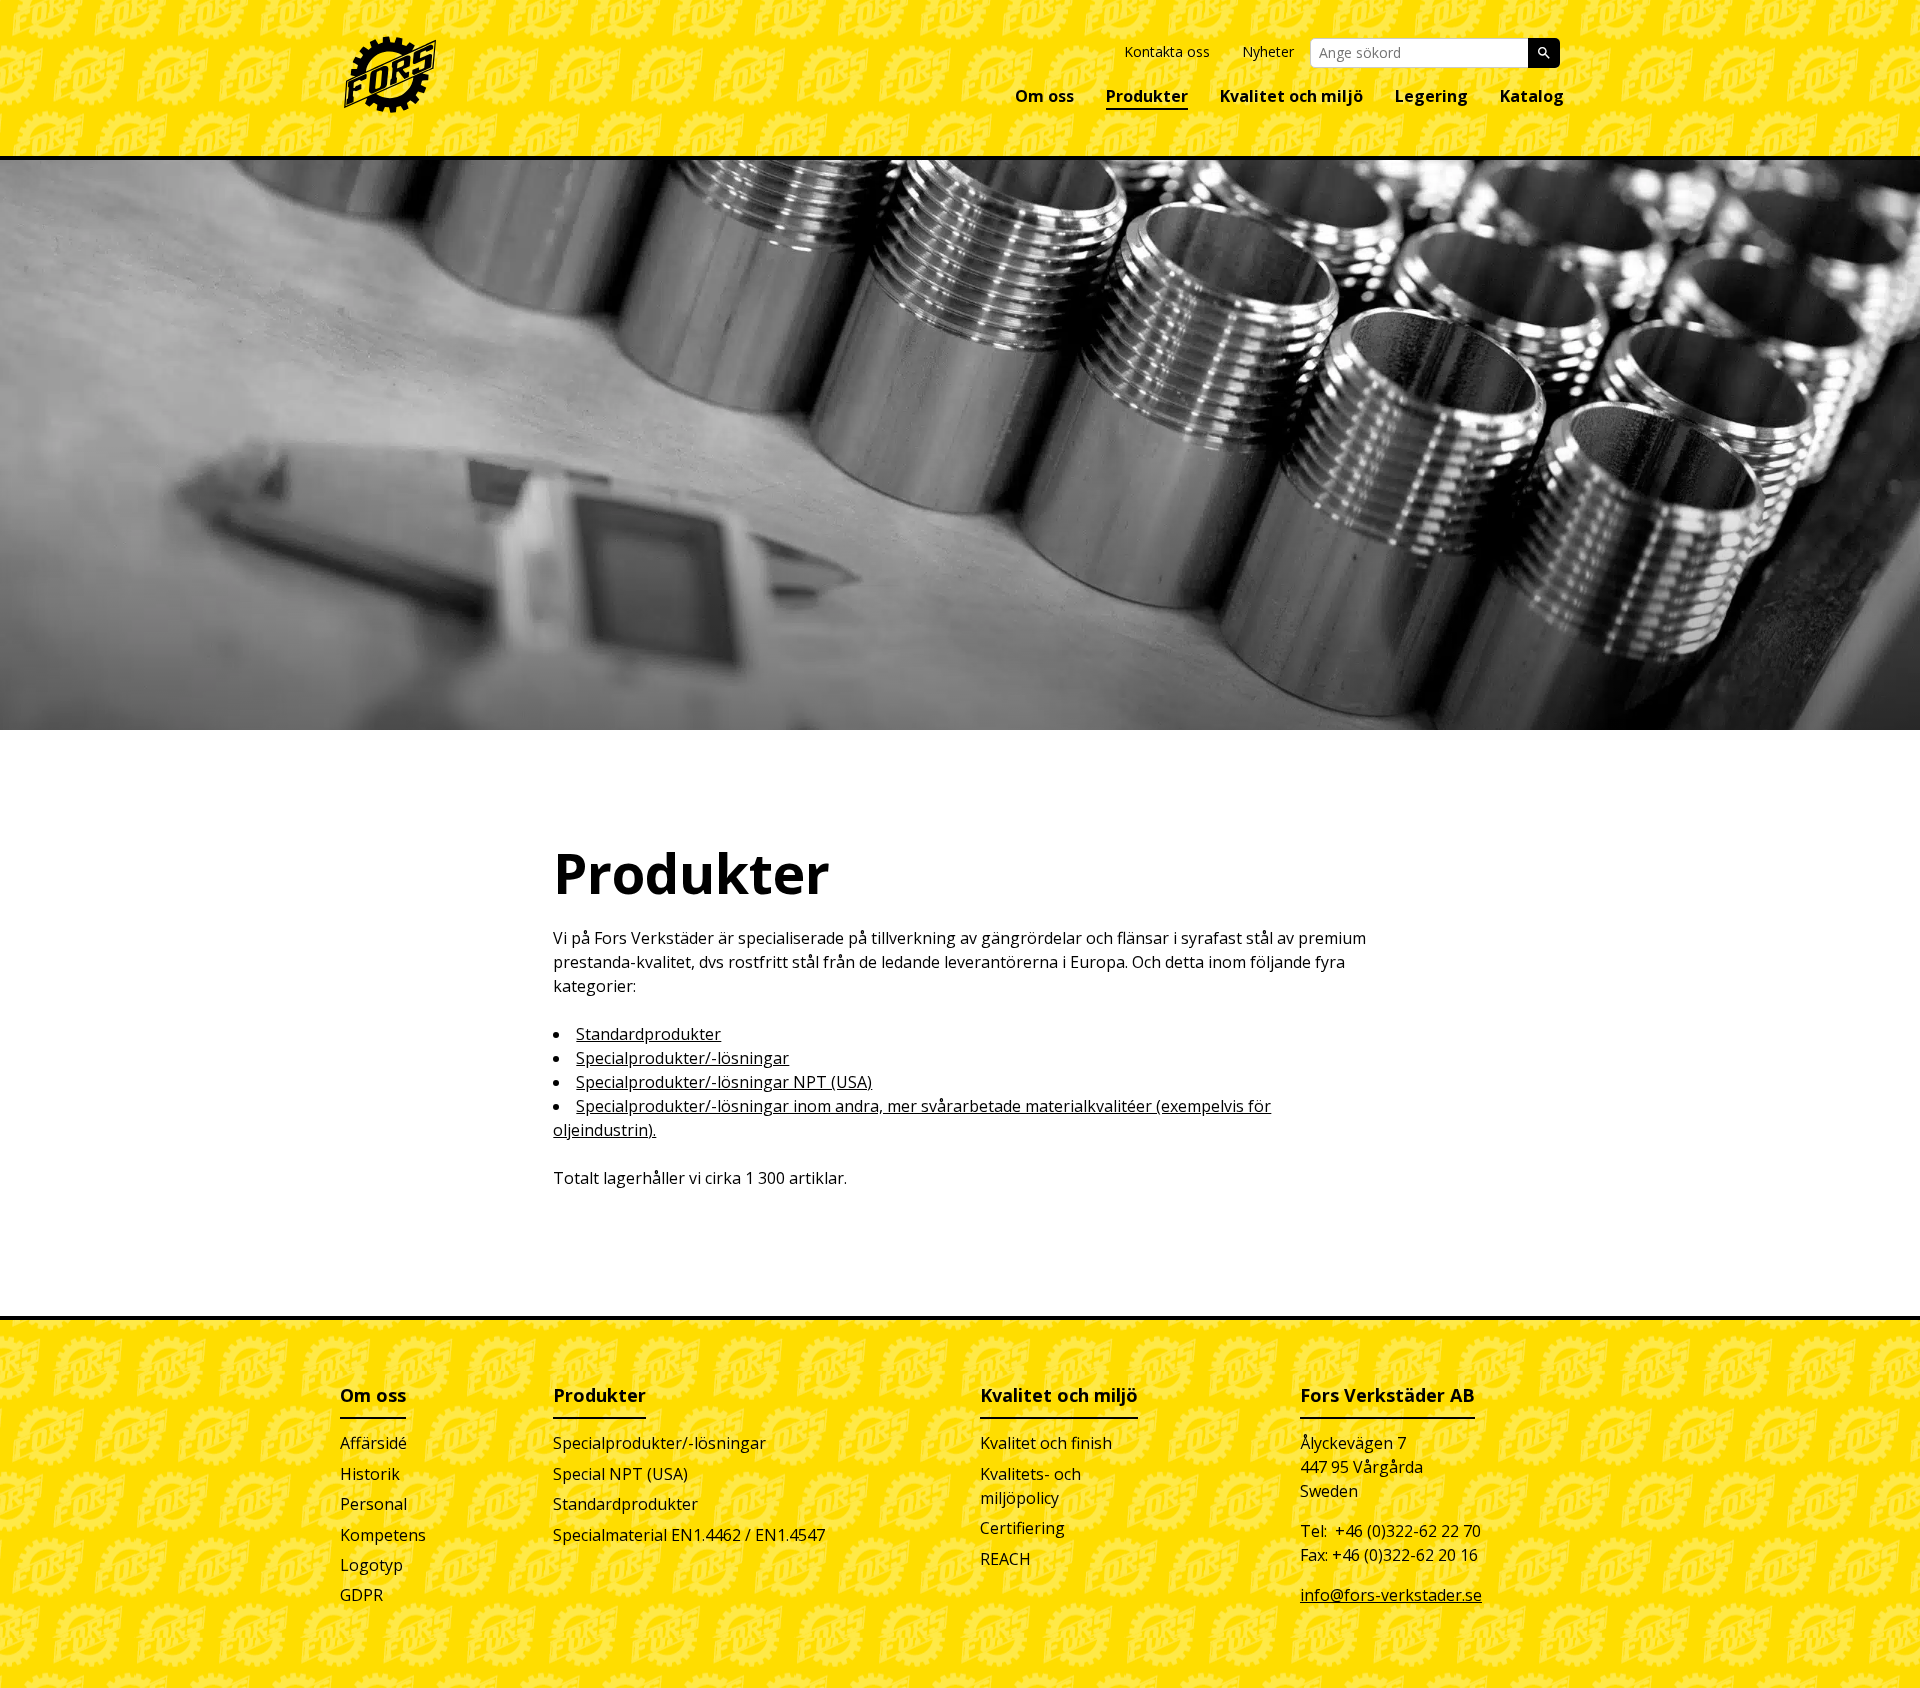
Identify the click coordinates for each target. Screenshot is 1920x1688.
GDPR (361, 1595)
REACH (1005, 1559)
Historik (370, 1474)
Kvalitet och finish (1046, 1443)
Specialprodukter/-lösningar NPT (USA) (724, 1082)
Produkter (1147, 96)
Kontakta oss (1167, 51)
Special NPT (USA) (620, 1474)
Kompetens (383, 1535)
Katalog (1532, 96)
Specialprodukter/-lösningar (682, 1058)
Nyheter (1268, 51)
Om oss (1044, 96)
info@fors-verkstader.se (1391, 1595)
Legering (1431, 96)
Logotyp (371, 1565)
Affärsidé (373, 1443)
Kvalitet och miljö (1291, 96)
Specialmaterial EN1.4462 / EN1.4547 (689, 1535)
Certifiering (1022, 1528)
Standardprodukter (648, 1034)
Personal (373, 1504)
